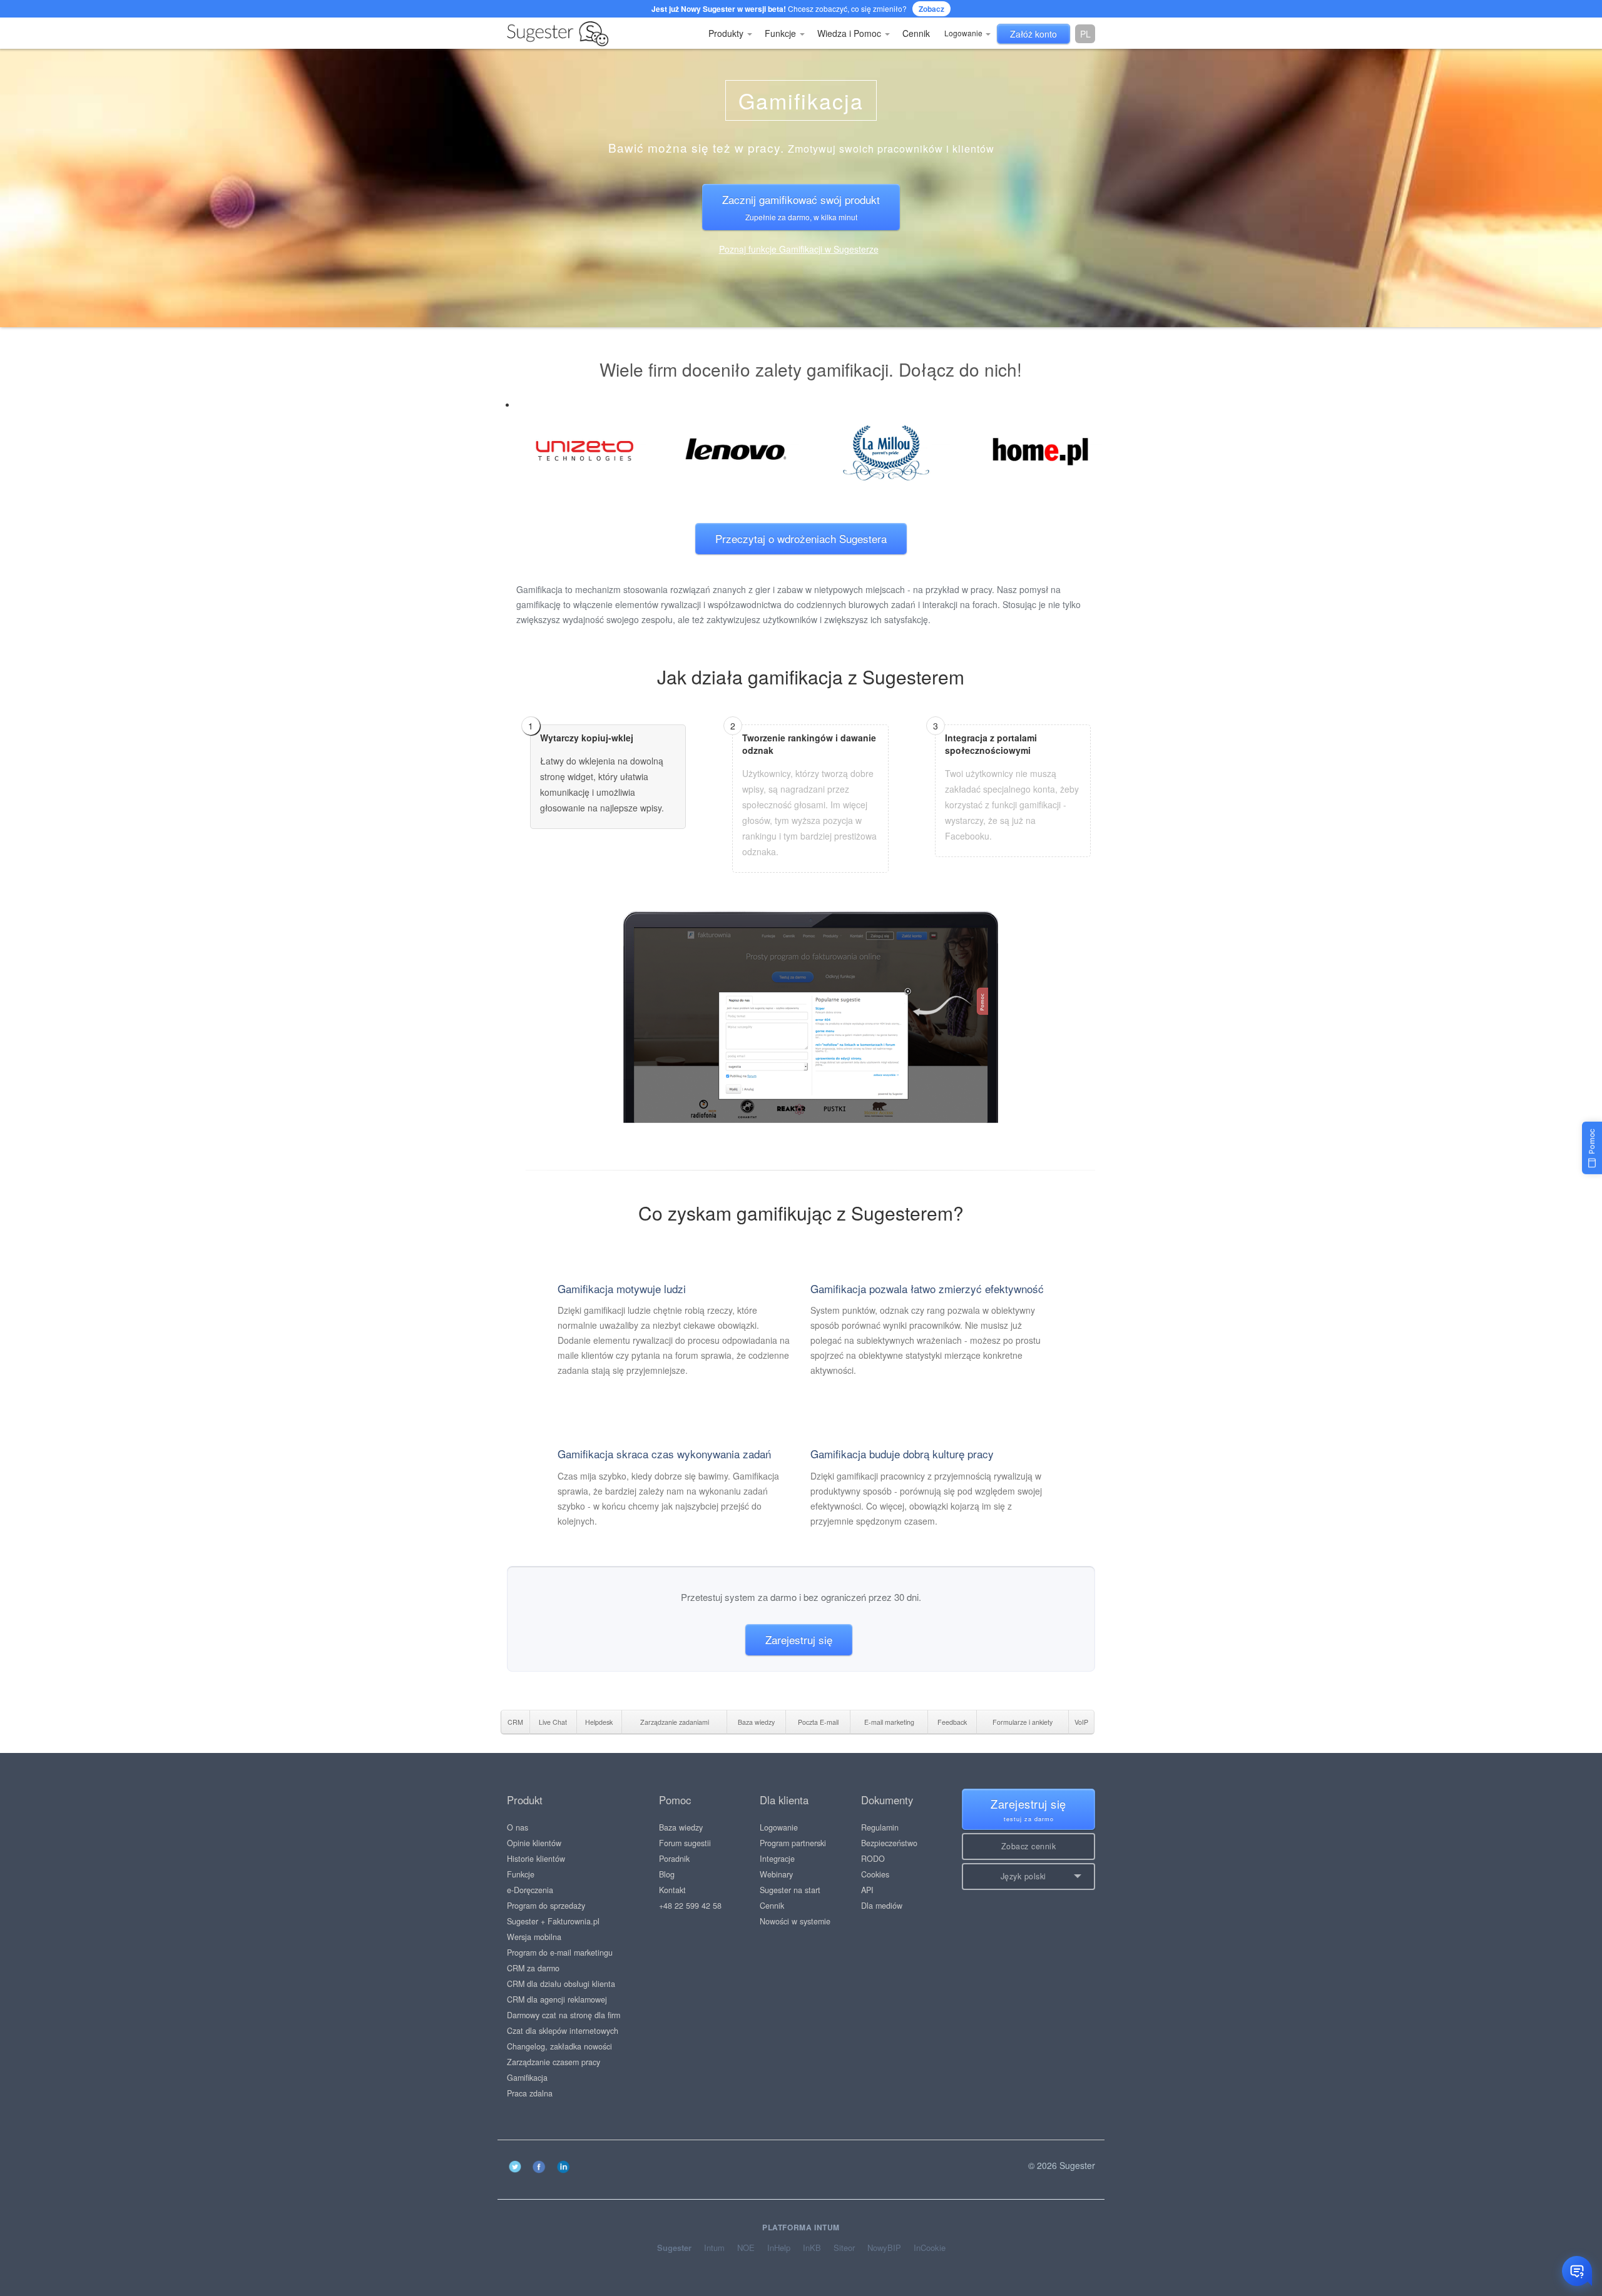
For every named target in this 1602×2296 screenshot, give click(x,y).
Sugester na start (790, 1890)
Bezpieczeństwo (889, 1843)
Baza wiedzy (681, 1827)
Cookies (875, 1874)
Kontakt (672, 1890)
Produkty (727, 33)
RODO (873, 1859)
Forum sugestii (685, 1843)
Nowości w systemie (795, 1921)
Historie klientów (536, 1859)
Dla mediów (882, 1906)
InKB (812, 2248)
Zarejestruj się (799, 1639)
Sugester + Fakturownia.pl (553, 1921)
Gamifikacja (527, 2078)
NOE (746, 2248)
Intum (714, 2248)
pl (1085, 34)
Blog (667, 1874)
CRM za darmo (533, 1968)
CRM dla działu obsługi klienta (561, 1984)
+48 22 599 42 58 (690, 1906)
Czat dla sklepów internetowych (563, 2031)
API (867, 1890)
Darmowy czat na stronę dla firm (564, 2015)
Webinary (776, 1874)
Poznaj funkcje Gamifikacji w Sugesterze (799, 249)
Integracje (777, 1859)
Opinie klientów (534, 1843)
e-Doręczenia (530, 1890)
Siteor (844, 2248)
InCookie (930, 2248)
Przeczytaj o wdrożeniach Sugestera (801, 538)
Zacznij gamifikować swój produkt (801, 206)
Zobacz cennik (1029, 1846)
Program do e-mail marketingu (560, 1953)
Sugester (674, 2248)
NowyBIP (884, 2248)
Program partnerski (793, 1843)
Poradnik (674, 1859)
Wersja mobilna (534, 1937)
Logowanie (964, 33)
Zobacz (931, 9)
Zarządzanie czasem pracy (554, 2062)
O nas (518, 1827)
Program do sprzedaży (546, 1906)
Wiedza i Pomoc (850, 33)
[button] (1028, 1877)
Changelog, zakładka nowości (559, 2046)
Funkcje (782, 33)
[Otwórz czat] (1577, 2271)
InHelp (779, 2248)
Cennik (916, 33)
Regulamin (880, 1827)
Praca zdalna (530, 2093)
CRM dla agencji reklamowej (557, 1999)
